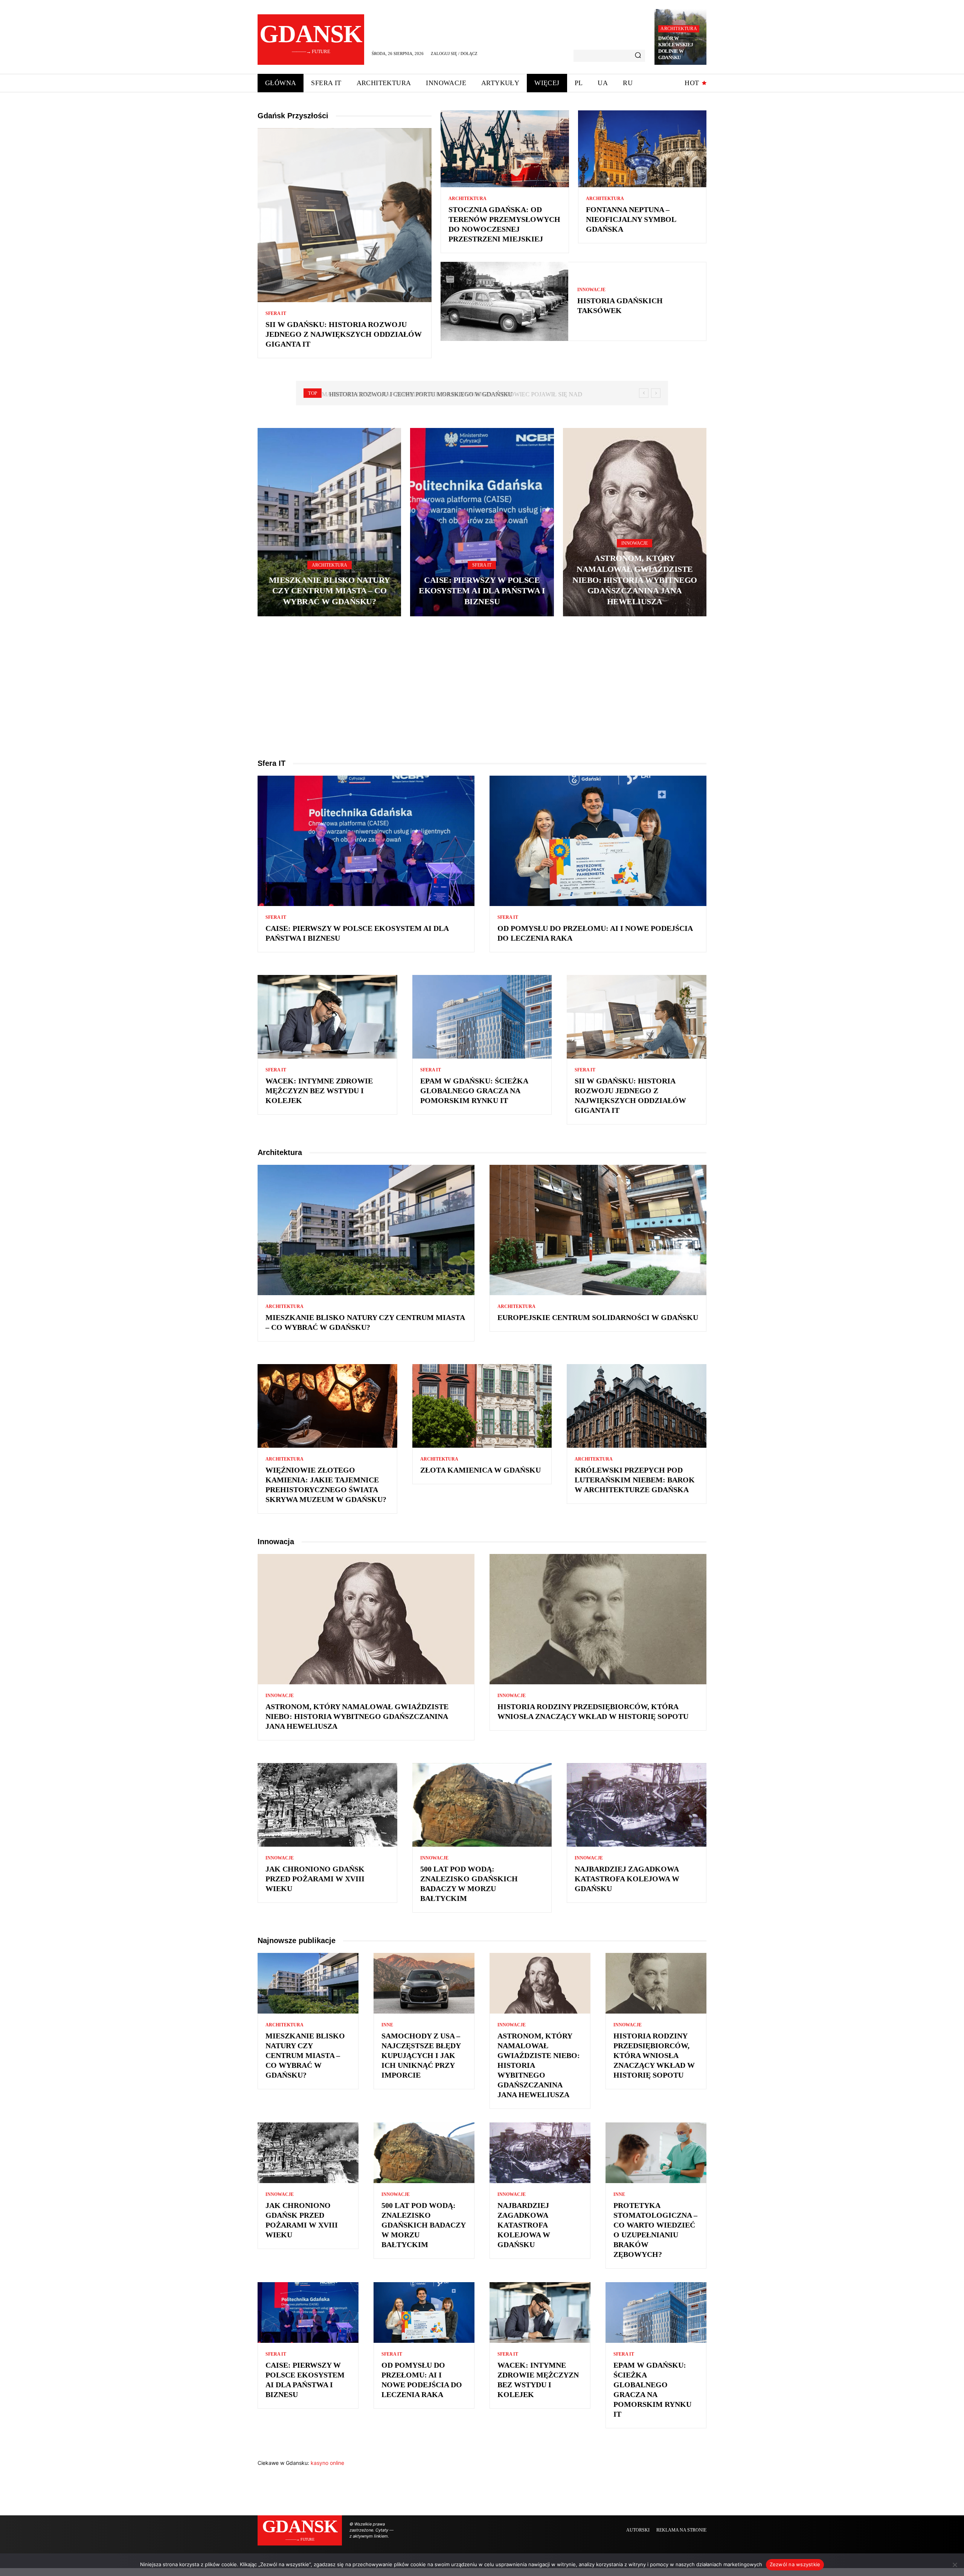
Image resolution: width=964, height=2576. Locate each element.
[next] (656, 393)
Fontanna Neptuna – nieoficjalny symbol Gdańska (631, 219)
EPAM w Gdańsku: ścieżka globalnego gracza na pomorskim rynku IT (474, 1091)
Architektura (679, 29)
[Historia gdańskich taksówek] (504, 301)
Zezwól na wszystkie (795, 2564)
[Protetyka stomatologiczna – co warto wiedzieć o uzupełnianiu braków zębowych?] (656, 2153)
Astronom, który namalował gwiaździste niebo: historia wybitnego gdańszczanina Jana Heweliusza (635, 580)
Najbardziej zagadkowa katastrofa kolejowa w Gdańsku (627, 1879)
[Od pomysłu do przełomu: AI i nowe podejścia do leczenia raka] (598, 841)
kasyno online (327, 2463)
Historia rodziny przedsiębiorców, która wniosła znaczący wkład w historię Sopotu (654, 2055)
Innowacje (591, 290)
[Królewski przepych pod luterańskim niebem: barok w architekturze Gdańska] (637, 1406)
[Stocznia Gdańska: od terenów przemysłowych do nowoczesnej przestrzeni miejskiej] (505, 149)
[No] (955, 2565)
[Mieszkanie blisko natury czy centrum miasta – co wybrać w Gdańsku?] (329, 522)
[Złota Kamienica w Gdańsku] (482, 1406)
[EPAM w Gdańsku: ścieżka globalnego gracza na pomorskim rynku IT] (482, 1017)
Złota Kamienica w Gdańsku (480, 1470)
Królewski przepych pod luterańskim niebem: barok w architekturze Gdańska (635, 1480)
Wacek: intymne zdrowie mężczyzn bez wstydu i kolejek (319, 1091)
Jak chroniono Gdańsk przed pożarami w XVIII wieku (315, 1879)
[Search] (638, 56)
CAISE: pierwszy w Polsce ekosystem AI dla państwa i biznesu (482, 591)
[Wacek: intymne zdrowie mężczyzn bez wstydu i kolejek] (327, 1017)
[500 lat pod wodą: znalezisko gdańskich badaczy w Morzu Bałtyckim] (482, 1805)
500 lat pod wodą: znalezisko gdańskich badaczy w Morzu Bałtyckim (424, 2225)
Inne (387, 2025)
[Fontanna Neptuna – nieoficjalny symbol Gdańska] (642, 149)
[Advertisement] (482, 687)
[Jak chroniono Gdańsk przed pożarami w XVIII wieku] (327, 1805)
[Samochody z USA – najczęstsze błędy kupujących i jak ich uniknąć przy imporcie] (424, 1983)
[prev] (644, 393)
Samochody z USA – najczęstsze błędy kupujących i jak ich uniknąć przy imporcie (421, 2055)
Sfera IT (276, 313)
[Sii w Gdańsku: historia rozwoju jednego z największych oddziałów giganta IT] (345, 215)
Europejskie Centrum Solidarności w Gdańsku (598, 1317)
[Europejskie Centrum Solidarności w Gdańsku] (598, 1230)
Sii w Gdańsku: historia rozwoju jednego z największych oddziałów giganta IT (344, 334)
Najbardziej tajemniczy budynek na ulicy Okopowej (415, 394)
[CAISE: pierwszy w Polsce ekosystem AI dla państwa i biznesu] (482, 522)
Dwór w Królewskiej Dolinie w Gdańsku (676, 48)
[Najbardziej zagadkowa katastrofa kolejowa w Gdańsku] (637, 1805)
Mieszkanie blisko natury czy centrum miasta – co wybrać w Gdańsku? (329, 591)
